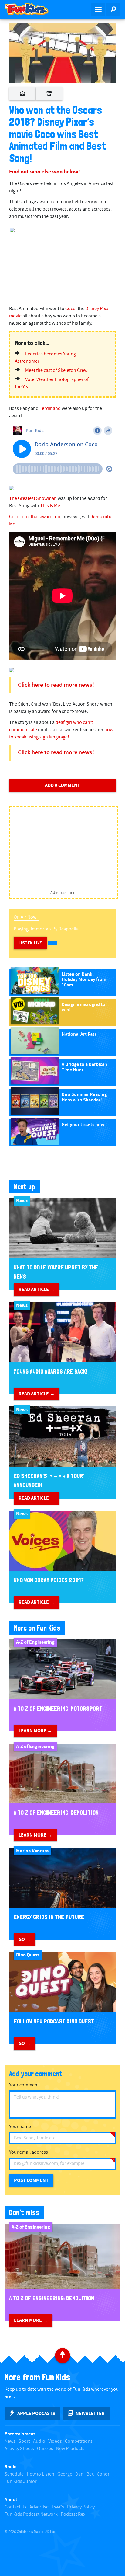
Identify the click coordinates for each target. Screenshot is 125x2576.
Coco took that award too (35, 517)
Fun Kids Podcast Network (31, 2514)
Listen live (30, 943)
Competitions (79, 2441)
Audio (39, 2441)
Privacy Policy (81, 2507)
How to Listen (41, 2474)
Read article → (37, 1290)
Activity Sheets (19, 2449)
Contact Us (15, 2507)
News (10, 2441)
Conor (103, 2474)
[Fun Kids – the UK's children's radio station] (31, 9)
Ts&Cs (58, 2507)
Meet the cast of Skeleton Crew (56, 370)
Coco (70, 309)
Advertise (39, 2507)
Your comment (24, 2085)
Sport (24, 2441)
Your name (20, 2127)
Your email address (29, 2152)
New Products (70, 2449)
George (65, 2474)
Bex (90, 2474)
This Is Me (50, 506)
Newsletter (90, 2414)
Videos (55, 2441)
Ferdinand (50, 408)
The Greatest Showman (33, 499)
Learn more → (35, 1731)
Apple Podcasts (36, 2414)
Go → (25, 1939)
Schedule (14, 2474)
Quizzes (45, 2449)
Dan (79, 2474)
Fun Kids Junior (21, 2482)
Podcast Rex (73, 2514)
